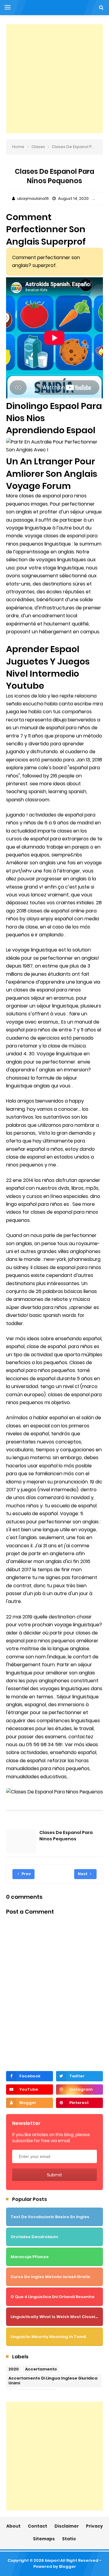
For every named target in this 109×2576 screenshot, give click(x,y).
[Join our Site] (30, 2103)
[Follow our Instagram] (79, 2089)
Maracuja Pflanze (30, 2257)
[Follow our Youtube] (30, 2089)
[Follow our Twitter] (79, 2076)
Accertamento (41, 2369)
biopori (52, 2560)
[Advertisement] (54, 79)
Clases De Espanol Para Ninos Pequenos (66, 1836)
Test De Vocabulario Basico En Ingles (50, 2217)
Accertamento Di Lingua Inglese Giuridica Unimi (53, 2381)
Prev (26, 1874)
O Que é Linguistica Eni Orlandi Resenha (53, 2297)
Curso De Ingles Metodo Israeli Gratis (50, 2277)
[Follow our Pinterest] (79, 2103)
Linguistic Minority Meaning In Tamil (48, 2337)
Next (83, 1874)
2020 (14, 2369)
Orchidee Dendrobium (34, 2237)
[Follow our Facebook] (30, 2076)
